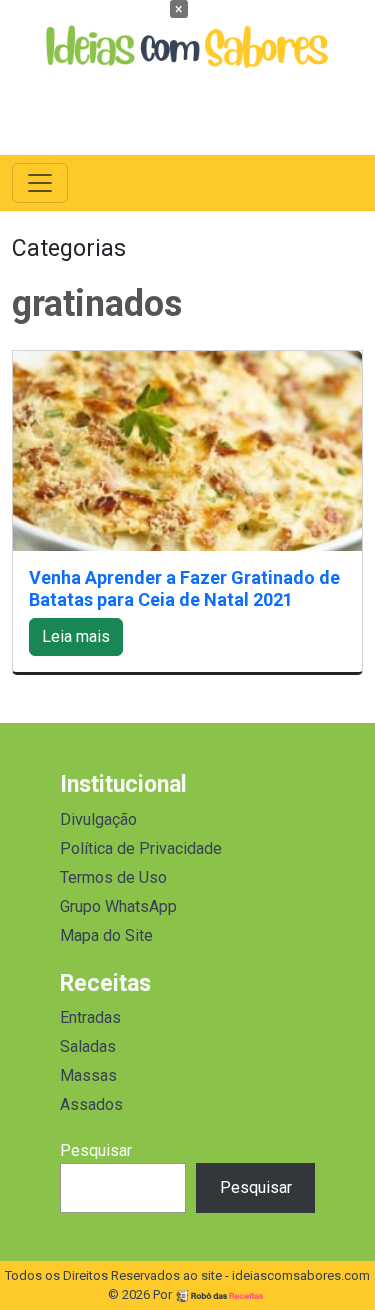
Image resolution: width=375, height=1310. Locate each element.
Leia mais (76, 636)
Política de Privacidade (141, 848)
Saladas (88, 1046)
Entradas (90, 1017)
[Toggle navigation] (40, 183)
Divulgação (98, 819)
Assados (91, 1104)
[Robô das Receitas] (220, 1294)
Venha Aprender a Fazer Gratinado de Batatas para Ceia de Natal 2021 (184, 588)
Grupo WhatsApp (118, 906)
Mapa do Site (106, 935)
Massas (88, 1075)
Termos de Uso (113, 877)
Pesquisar (96, 1150)
